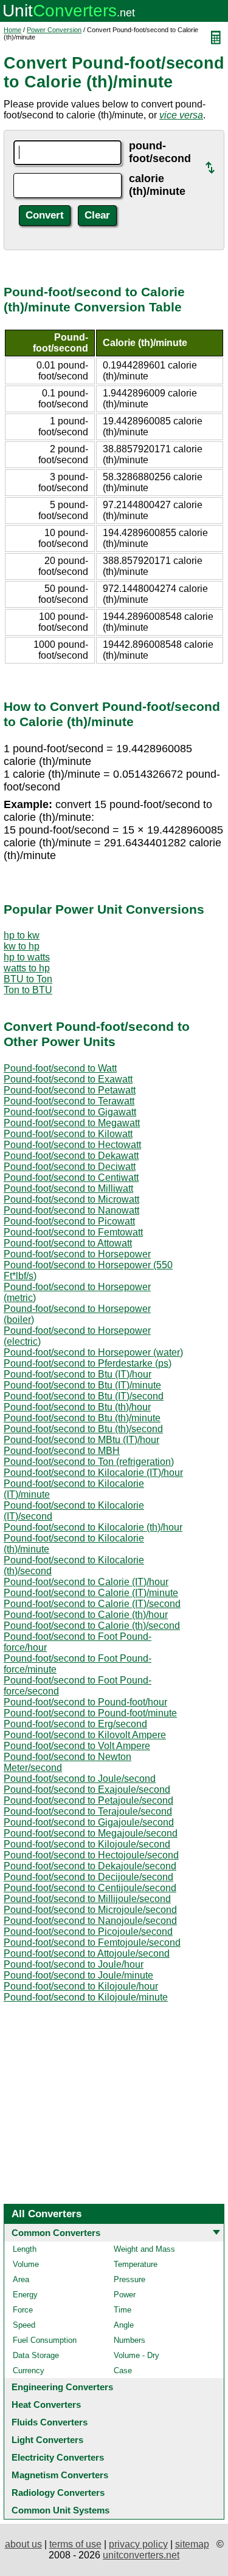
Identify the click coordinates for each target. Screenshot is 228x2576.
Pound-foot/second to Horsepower (77, 1254)
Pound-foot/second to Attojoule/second (87, 1953)
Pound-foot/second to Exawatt (68, 1079)
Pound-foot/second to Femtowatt (73, 1232)
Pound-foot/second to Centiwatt (71, 1178)
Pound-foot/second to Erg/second (75, 1724)
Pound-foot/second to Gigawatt (70, 1112)
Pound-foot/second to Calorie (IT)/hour (86, 1582)
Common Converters (56, 2233)
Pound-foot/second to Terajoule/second (88, 1811)
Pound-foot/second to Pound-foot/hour (85, 1702)
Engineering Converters (62, 2387)
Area (21, 2279)
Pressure (130, 2279)
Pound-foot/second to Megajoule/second (91, 1833)
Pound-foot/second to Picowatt (69, 1221)
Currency (29, 2370)
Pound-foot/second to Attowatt (68, 1243)
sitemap (192, 2544)
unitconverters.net (141, 2555)
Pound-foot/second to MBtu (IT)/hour (81, 1440)
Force (23, 2310)
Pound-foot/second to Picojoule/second (88, 1932)
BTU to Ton (28, 979)
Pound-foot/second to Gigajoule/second (89, 1822)
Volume (26, 2264)
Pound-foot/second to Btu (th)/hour (77, 1407)
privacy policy (138, 2544)
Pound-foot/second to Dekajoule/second (90, 1866)
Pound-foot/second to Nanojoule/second (90, 1921)
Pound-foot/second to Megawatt (72, 1123)
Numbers (130, 2340)
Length (25, 2249)
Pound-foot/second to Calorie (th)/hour (86, 1615)
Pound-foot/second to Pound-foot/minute (90, 1713)
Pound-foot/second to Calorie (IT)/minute (91, 1593)
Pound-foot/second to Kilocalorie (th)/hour (93, 1527)
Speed (24, 2325)
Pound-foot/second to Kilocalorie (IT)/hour (93, 1473)
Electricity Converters (58, 2457)
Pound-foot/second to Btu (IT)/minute (82, 1385)
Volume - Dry (136, 2355)
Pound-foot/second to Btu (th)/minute (82, 1418)
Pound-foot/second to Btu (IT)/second (84, 1396)
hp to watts (27, 957)
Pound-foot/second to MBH (62, 1451)
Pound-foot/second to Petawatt (70, 1090)
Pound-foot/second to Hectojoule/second (91, 1855)
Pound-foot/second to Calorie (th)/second (92, 1626)
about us (23, 2544)
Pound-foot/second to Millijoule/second (87, 1899)
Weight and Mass (144, 2249)
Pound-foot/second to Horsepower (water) (93, 1352)
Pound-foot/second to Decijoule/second (88, 1877)
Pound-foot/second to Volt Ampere (77, 1746)
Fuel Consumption (45, 2340)
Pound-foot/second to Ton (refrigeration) (89, 1462)
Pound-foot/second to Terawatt (69, 1101)
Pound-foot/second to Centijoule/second (90, 1888)
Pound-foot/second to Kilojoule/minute (86, 1997)
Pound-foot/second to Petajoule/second (88, 1800)
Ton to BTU (28, 990)
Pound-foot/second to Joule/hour (74, 1964)
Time (123, 2310)
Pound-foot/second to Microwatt (71, 1199)
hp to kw (22, 935)
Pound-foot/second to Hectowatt (72, 1145)
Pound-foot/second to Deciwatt (70, 1167)
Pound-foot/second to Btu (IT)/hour (78, 1374)
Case (123, 2370)
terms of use (75, 2544)
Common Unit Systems (60, 2510)
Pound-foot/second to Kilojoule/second (87, 1844)
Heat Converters (46, 2404)
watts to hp (27, 968)
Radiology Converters (58, 2493)
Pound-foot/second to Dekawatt (71, 1156)
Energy (25, 2295)
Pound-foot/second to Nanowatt (71, 1210)
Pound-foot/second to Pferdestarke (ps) (88, 1363)
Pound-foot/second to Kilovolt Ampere (85, 1735)
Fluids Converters (50, 2422)
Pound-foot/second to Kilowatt (68, 1134)
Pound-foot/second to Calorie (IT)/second (92, 1604)
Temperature (136, 2264)
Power (125, 2295)
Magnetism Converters (60, 2475)
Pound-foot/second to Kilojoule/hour (81, 1986)
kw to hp (22, 946)
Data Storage (36, 2355)
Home (12, 30)
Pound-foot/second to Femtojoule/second (92, 1942)
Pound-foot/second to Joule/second (80, 1779)
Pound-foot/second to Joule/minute (78, 1975)
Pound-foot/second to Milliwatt (68, 1188)
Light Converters (47, 2440)
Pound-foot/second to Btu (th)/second (83, 1429)
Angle (124, 2325)
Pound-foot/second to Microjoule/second (90, 1910)
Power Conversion (54, 30)
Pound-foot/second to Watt (60, 1068)
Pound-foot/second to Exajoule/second (87, 1789)
